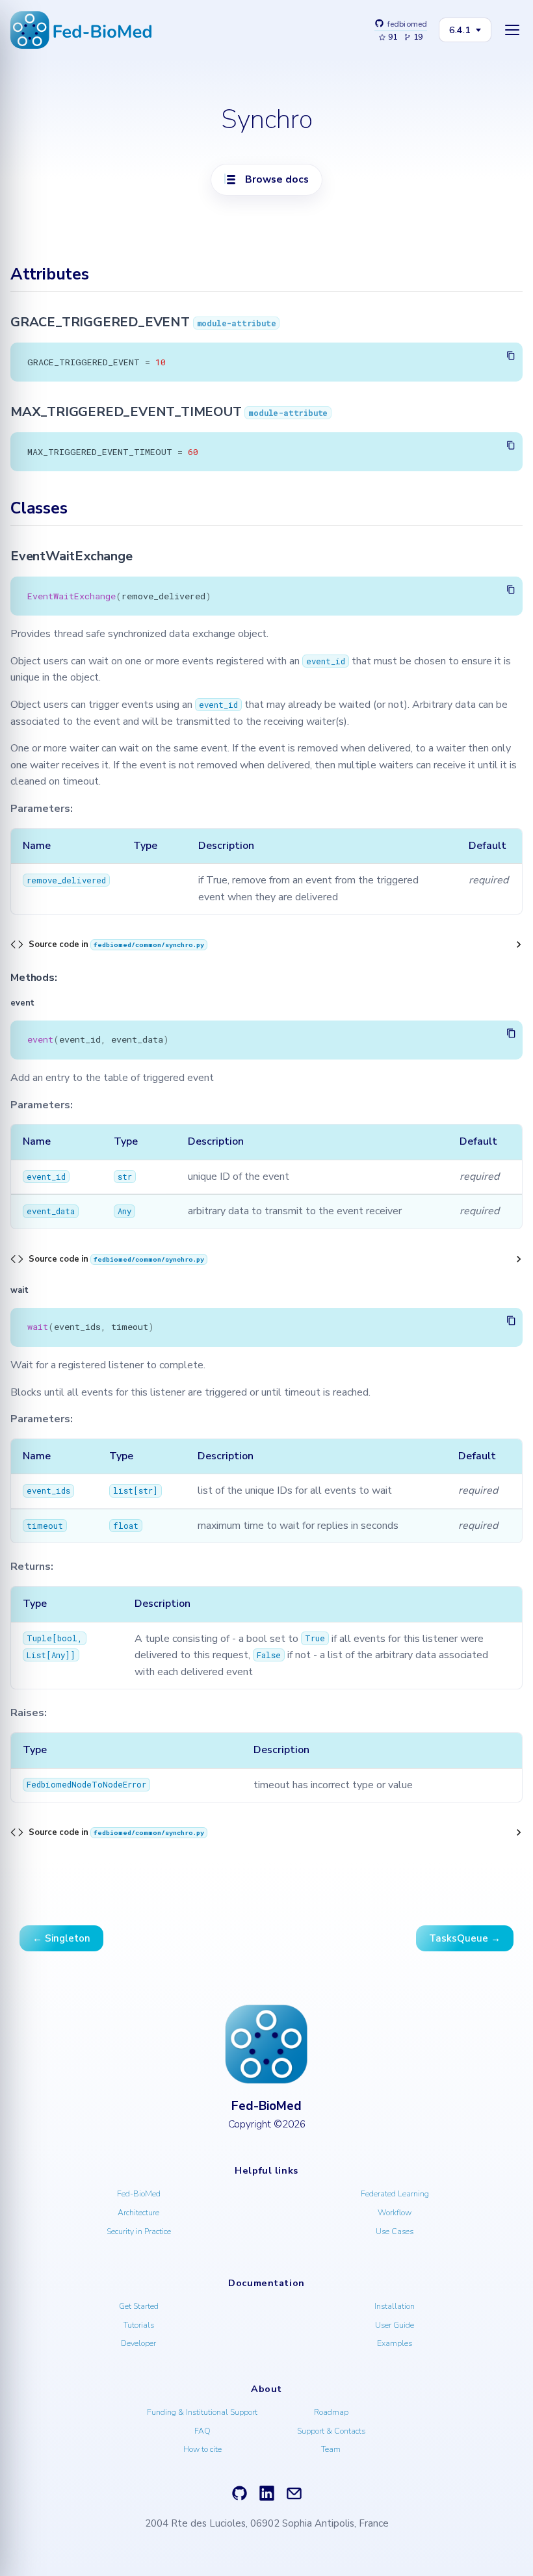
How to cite (202, 2449)
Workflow (395, 2212)
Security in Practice (139, 2231)
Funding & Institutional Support (202, 2412)
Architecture (138, 2212)
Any (124, 1211)
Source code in (116, 944)
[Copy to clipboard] (512, 356)
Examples (395, 2343)
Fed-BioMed (139, 2193)
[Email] (294, 2494)
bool (67, 1639)
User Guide (395, 2325)
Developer (138, 2343)
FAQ (202, 2431)
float (126, 1526)
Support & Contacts (331, 2431)
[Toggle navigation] (512, 30)
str (125, 1177)
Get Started (139, 2306)
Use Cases (395, 2231)
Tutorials (139, 2325)
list (123, 1490)
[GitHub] (240, 2494)
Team (331, 2449)
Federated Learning (395, 2193)
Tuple (39, 1639)
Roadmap (331, 2412)
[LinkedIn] (267, 2494)
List (36, 1655)
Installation (395, 2306)
